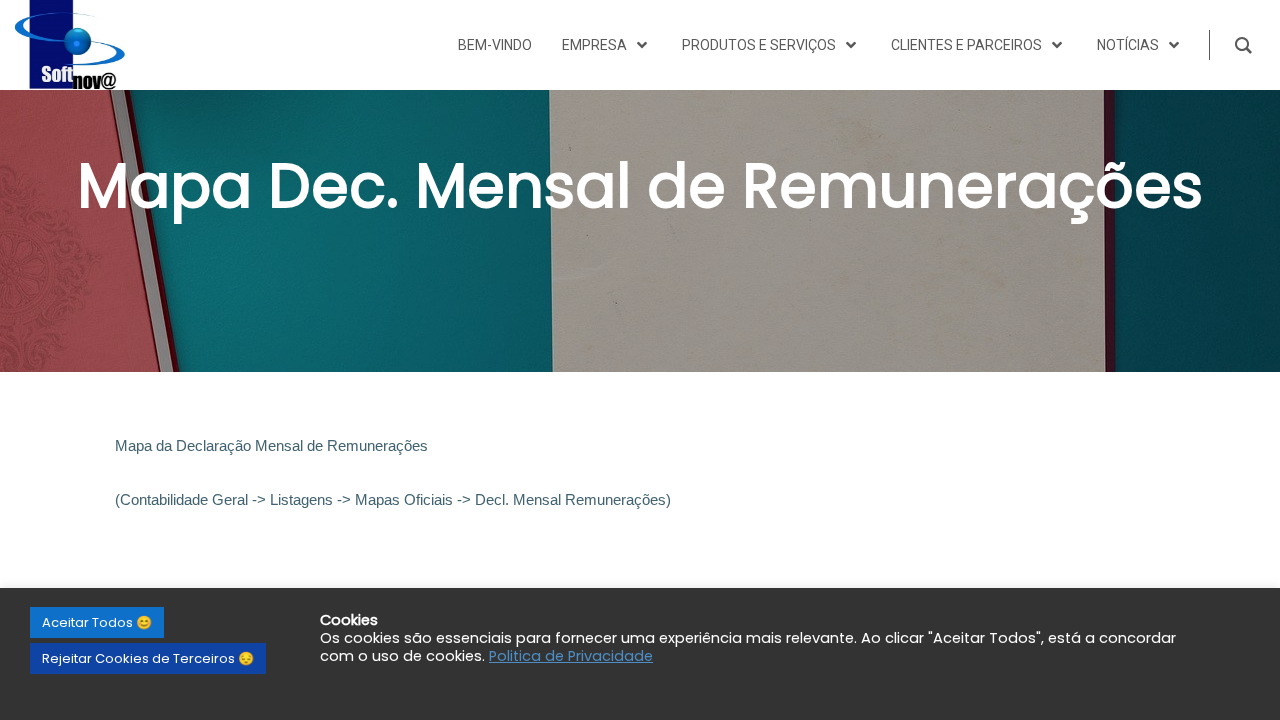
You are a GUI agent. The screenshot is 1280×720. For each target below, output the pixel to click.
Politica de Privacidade (571, 656)
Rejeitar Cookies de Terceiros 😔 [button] (148, 658)
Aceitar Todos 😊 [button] (97, 622)
